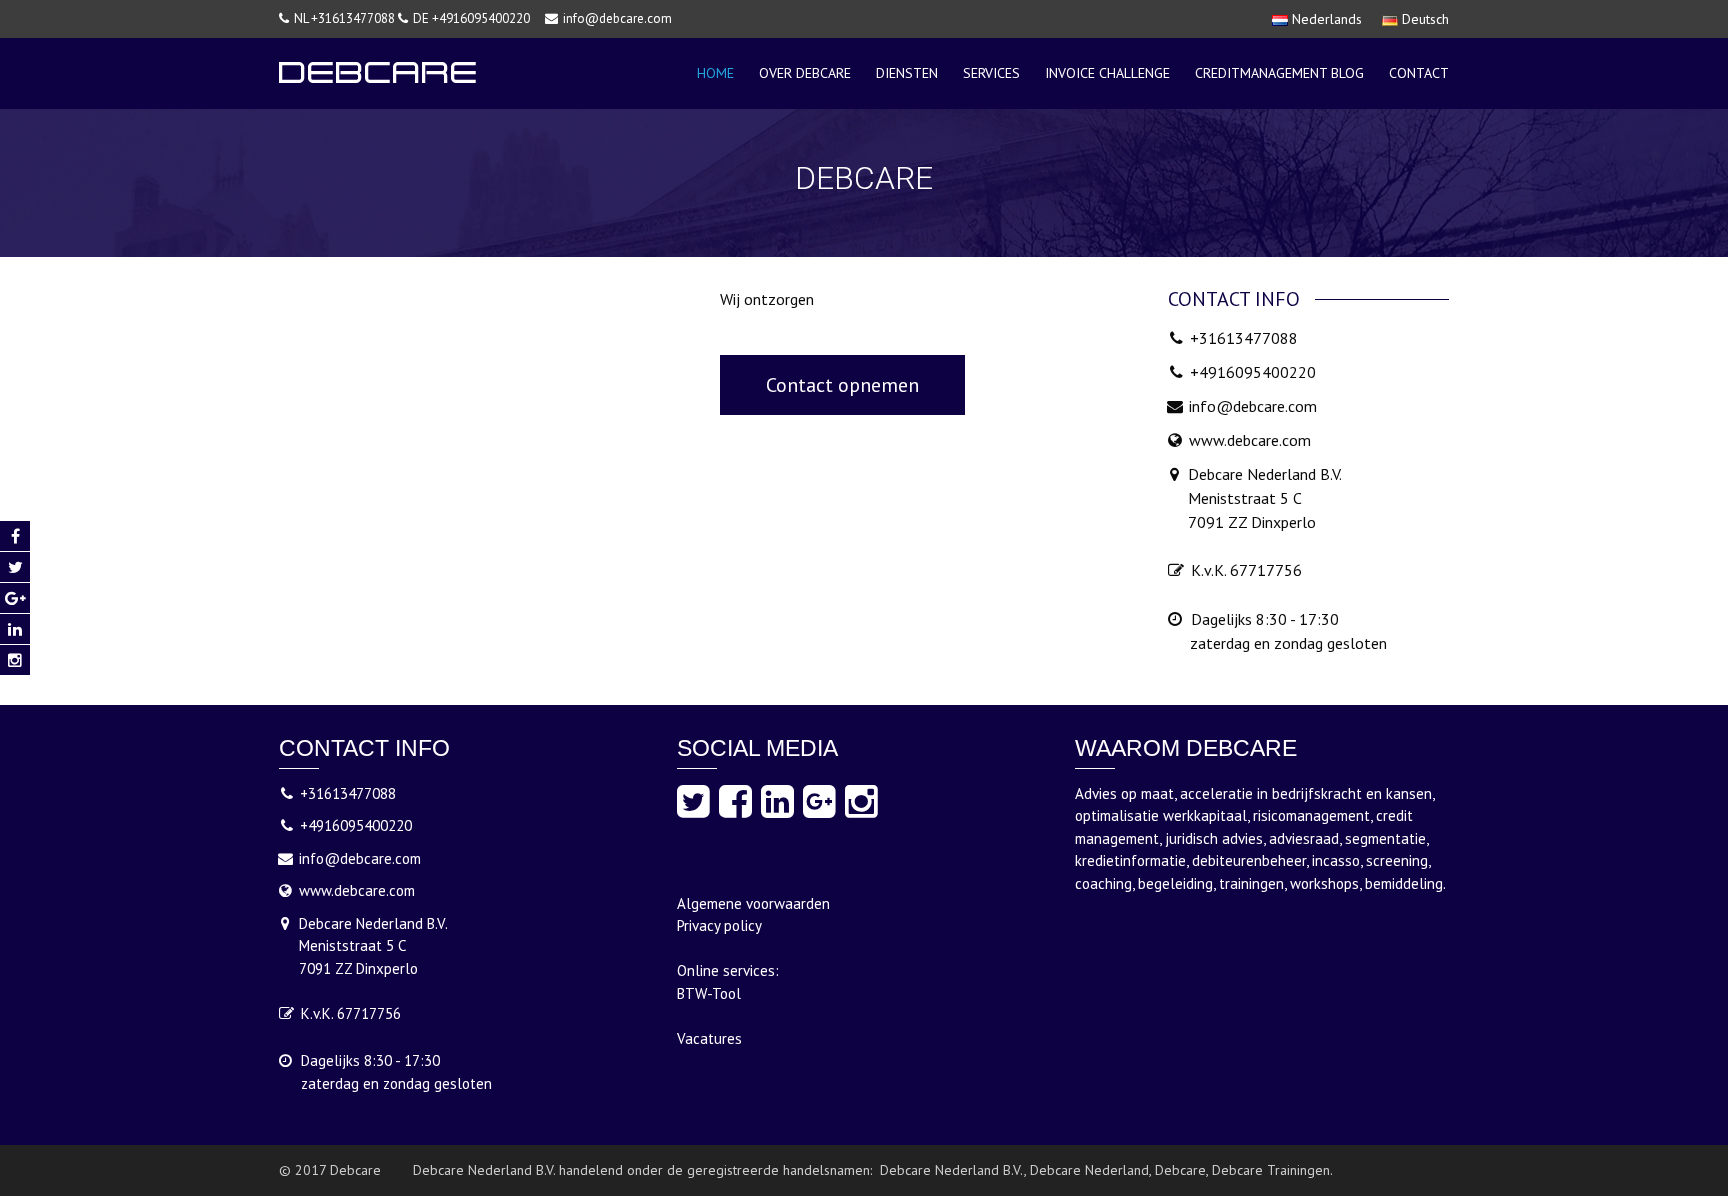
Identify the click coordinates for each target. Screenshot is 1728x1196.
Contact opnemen (842, 385)
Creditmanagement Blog (1279, 73)
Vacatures (709, 1038)
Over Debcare (805, 73)
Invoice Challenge (1107, 73)
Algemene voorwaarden (753, 903)
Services (991, 73)
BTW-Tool (709, 993)
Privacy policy (719, 925)
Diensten (907, 73)
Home (715, 73)
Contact (1419, 73)
